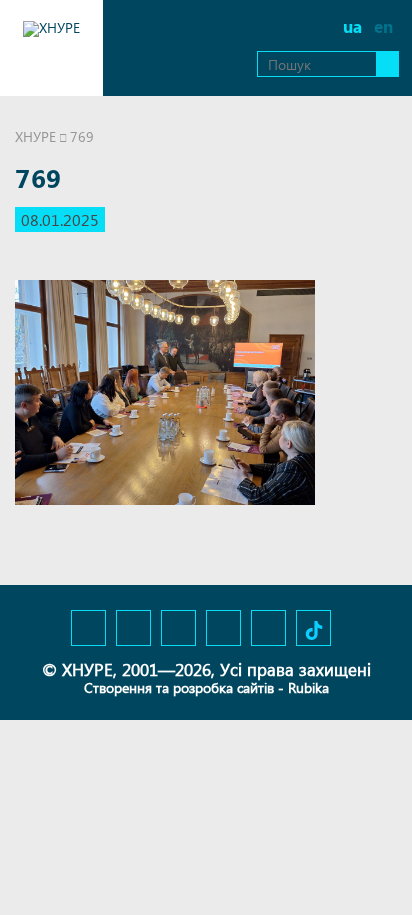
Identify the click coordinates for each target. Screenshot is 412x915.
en (383, 26)
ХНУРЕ (35, 136)
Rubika (308, 687)
